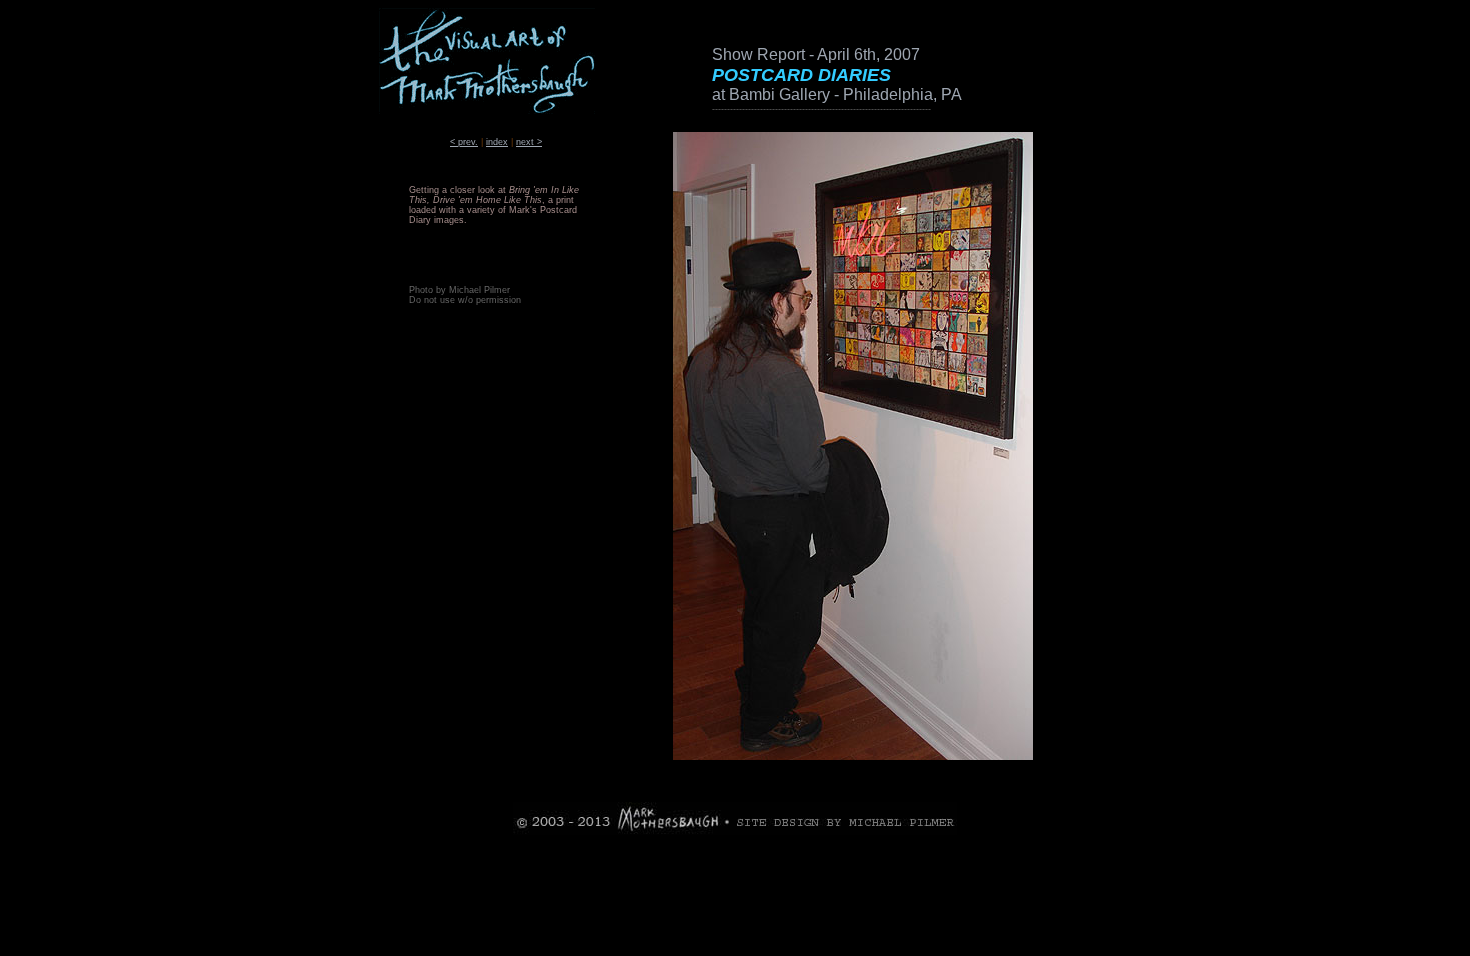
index (497, 142)
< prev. (464, 142)
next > (529, 142)
